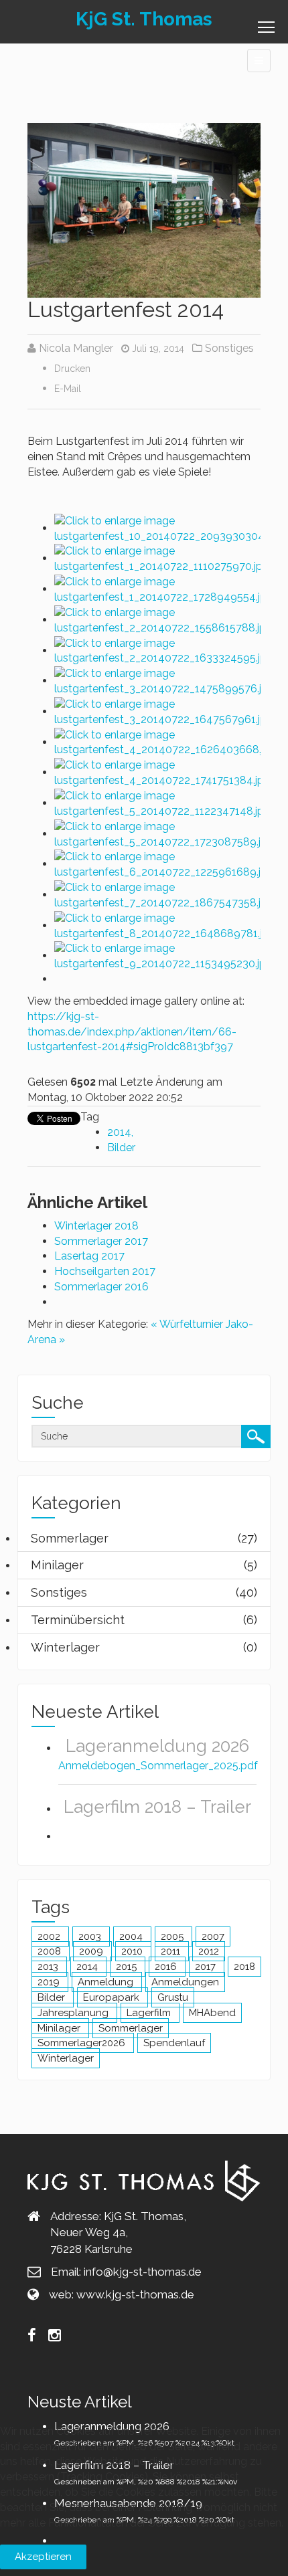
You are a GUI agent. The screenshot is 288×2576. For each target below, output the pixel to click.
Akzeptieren (43, 2557)
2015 (128, 1967)
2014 (119, 1132)
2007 (213, 1937)
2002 (50, 1937)
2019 (50, 1982)
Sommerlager (131, 2028)
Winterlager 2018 (96, 1226)
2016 (167, 1967)
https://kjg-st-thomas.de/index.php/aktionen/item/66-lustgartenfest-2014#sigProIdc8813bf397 (132, 1032)
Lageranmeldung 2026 (157, 1746)
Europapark (113, 1997)
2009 (92, 1951)
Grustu (173, 1997)
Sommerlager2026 (83, 2043)
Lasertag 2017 (89, 1256)
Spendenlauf (174, 2043)
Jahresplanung (74, 2013)
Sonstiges (229, 348)
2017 (207, 1967)
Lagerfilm (150, 2013)
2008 (51, 1951)
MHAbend (212, 2013)
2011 (172, 1951)
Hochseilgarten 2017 (105, 1271)
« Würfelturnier (187, 1324)
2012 (209, 1951)
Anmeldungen (185, 1982)
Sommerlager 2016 (101, 1287)
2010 (133, 1951)
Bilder (121, 1148)
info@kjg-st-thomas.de (143, 2272)
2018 (244, 1967)
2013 (49, 1967)
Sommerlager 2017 (101, 1241)
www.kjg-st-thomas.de (135, 2294)
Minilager (60, 2028)
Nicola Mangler (76, 348)
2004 (132, 1937)
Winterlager (66, 2058)
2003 (91, 1937)
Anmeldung (107, 1982)
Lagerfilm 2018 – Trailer (157, 1807)
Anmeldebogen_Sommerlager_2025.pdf (158, 1766)
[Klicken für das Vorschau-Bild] (144, 210)
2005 (173, 1937)
